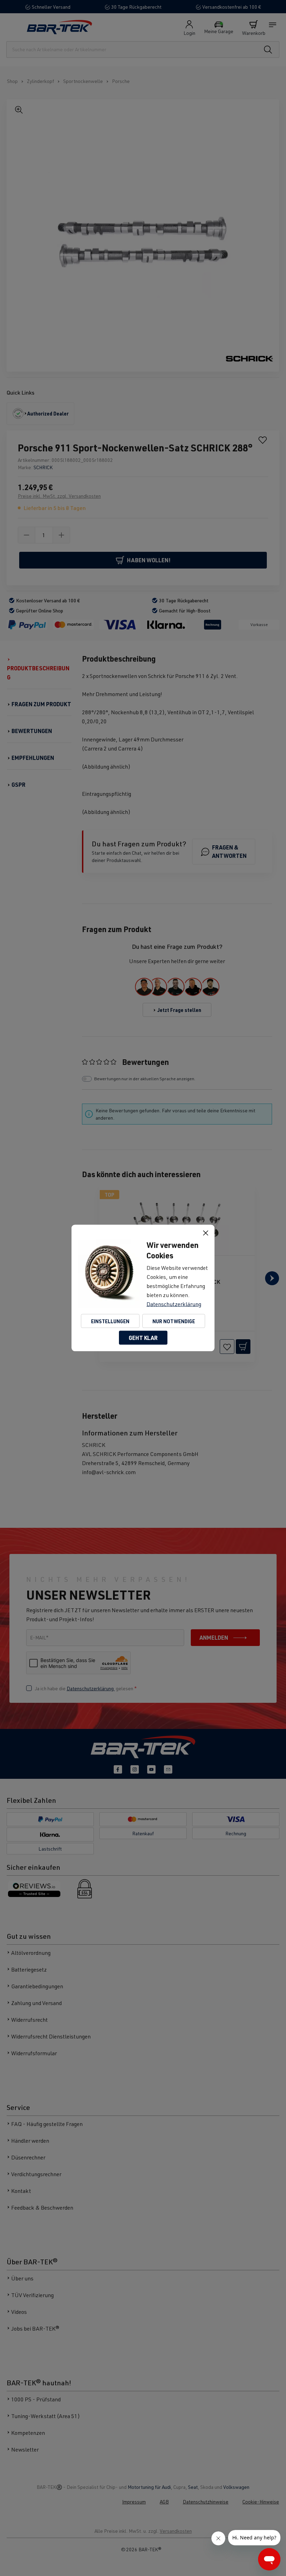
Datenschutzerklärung (174, 1304)
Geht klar (143, 1338)
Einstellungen (110, 1321)
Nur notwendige (174, 1321)
